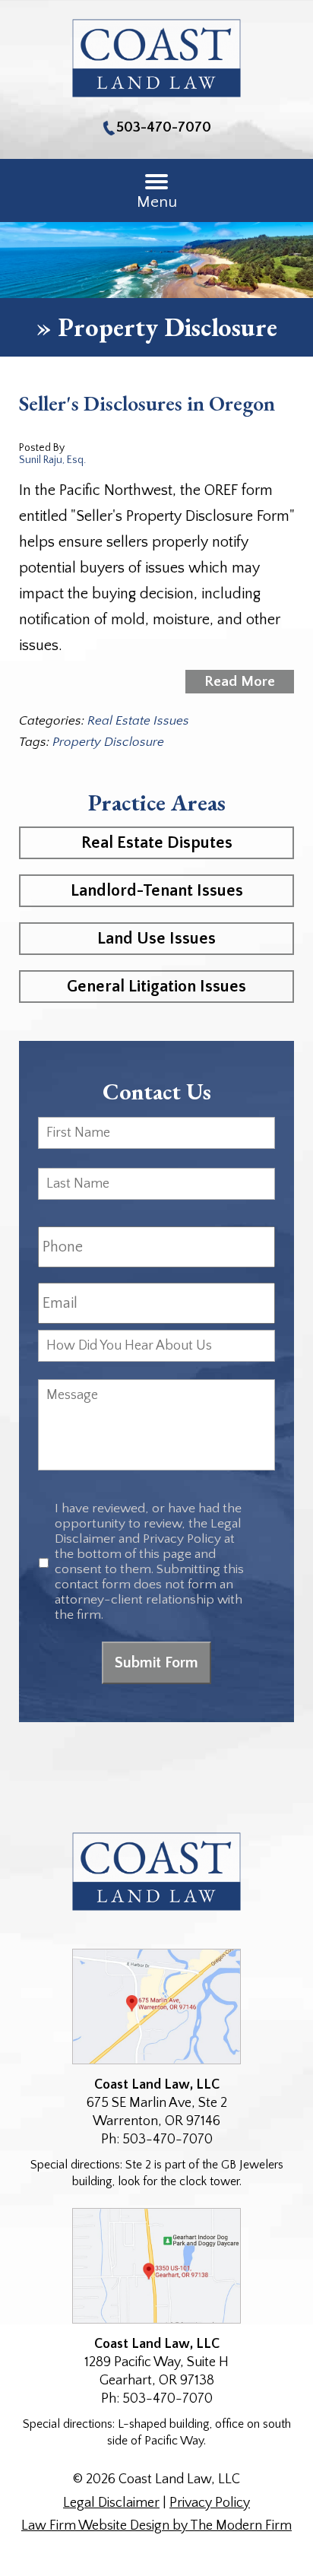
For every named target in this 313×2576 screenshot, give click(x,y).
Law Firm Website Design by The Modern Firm (156, 2526)
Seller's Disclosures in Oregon (147, 403)
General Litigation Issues (156, 987)
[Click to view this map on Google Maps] (156, 2007)
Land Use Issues (156, 939)
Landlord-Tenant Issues (157, 891)
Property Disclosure (108, 742)
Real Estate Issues (138, 721)
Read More (240, 682)
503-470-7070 (164, 127)
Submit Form (156, 1663)
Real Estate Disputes (157, 843)
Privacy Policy (210, 2503)
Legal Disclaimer (111, 2503)
